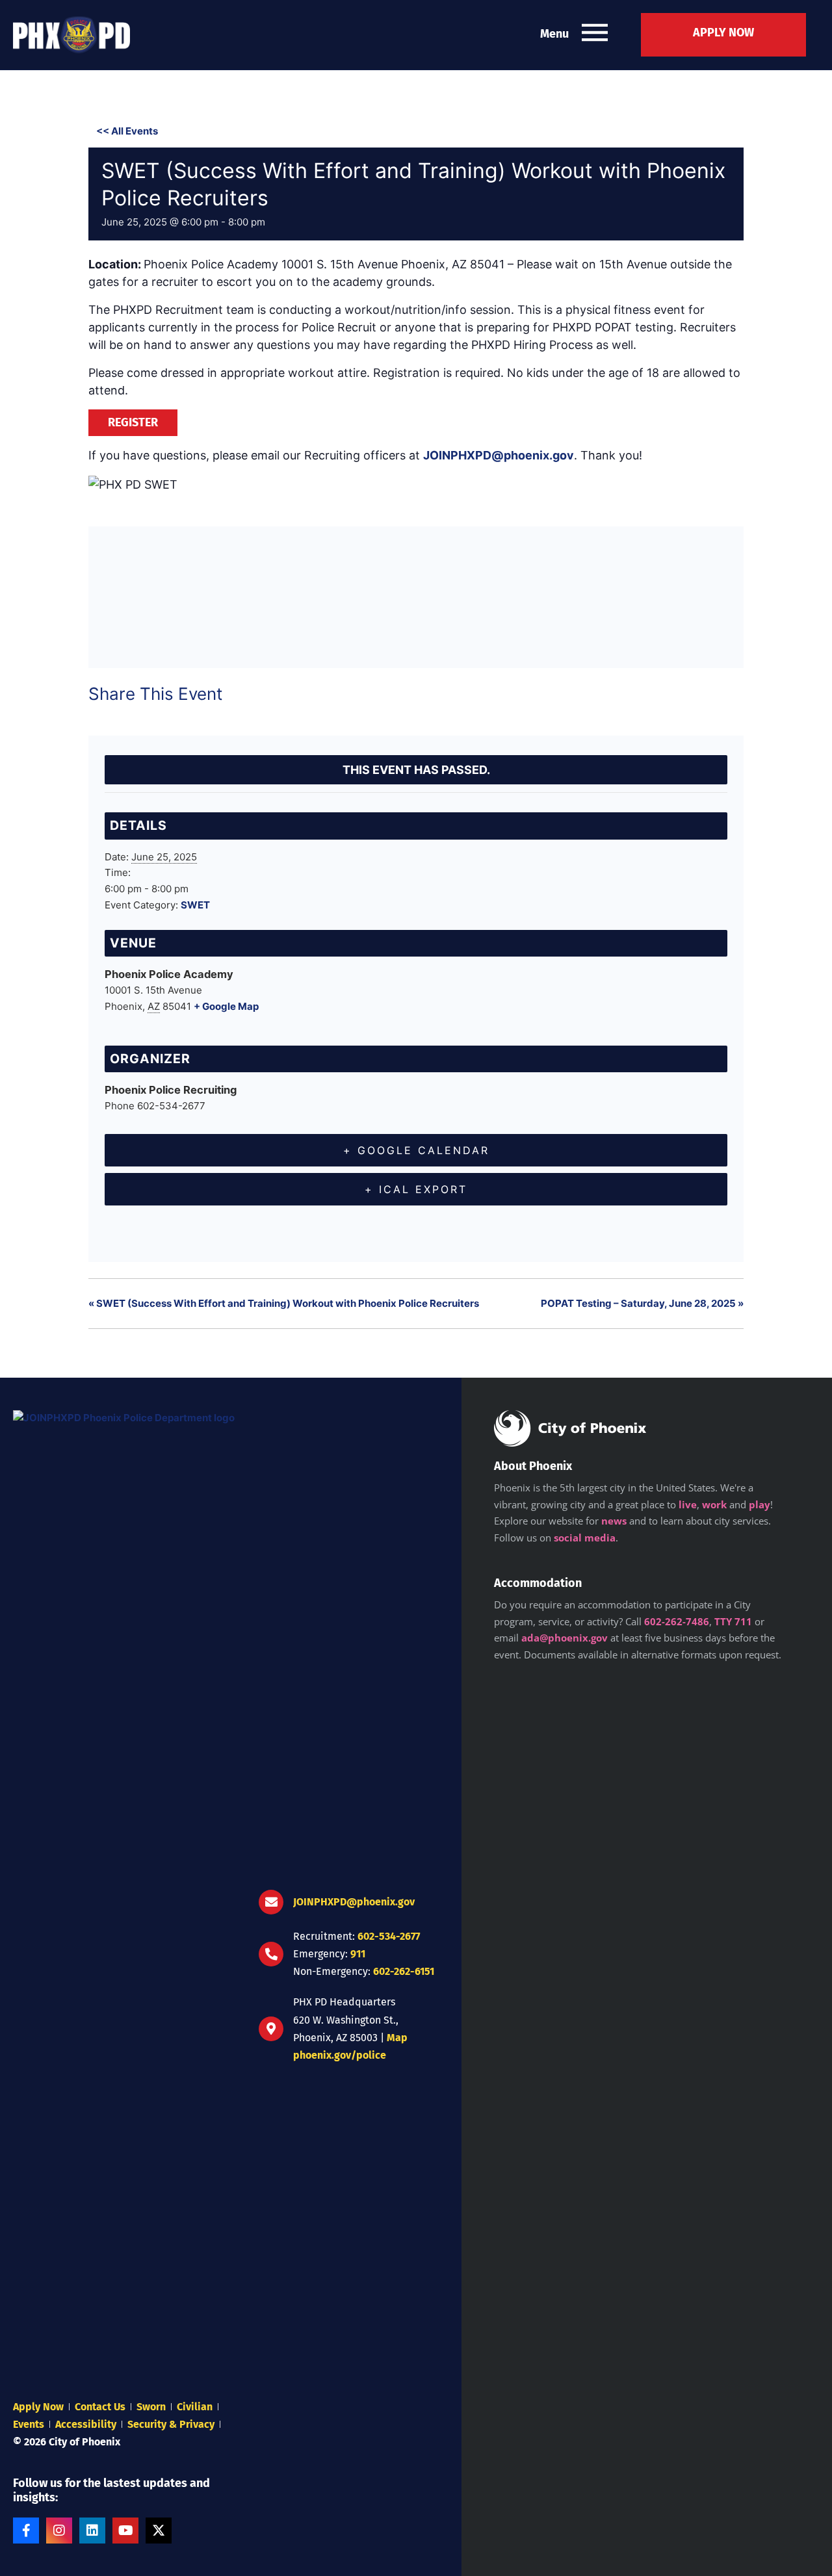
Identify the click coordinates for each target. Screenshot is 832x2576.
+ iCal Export (416, 1189)
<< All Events (127, 131)
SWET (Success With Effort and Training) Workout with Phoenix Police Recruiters (284, 1303)
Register (133, 422)
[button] (595, 35)
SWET (195, 905)
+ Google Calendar (416, 1150)
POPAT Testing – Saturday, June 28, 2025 (642, 1303)
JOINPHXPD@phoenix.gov (499, 455)
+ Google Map (226, 1006)
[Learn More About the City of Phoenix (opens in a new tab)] (570, 1428)
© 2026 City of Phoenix (67, 2442)
